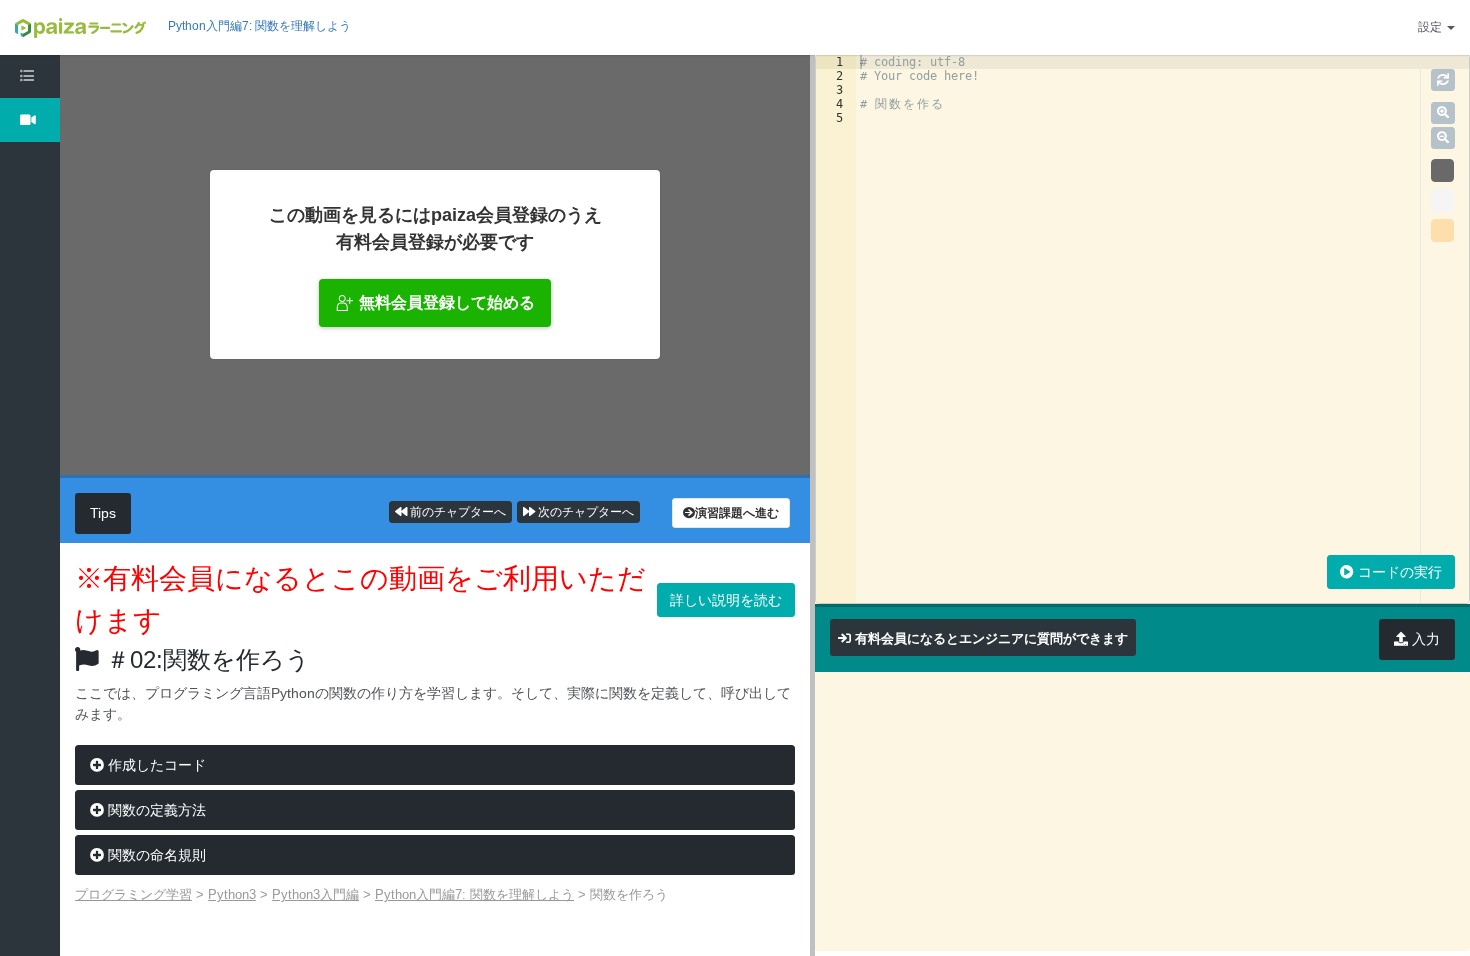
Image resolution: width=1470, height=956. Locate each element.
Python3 (232, 894)
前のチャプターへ (456, 512)
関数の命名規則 (155, 855)
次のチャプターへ (584, 512)
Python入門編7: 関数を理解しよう (259, 26)
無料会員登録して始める (447, 302)
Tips (103, 513)
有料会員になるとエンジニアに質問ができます (991, 638)
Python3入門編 (315, 894)
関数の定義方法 (155, 810)
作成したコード (155, 765)
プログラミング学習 (133, 894)
